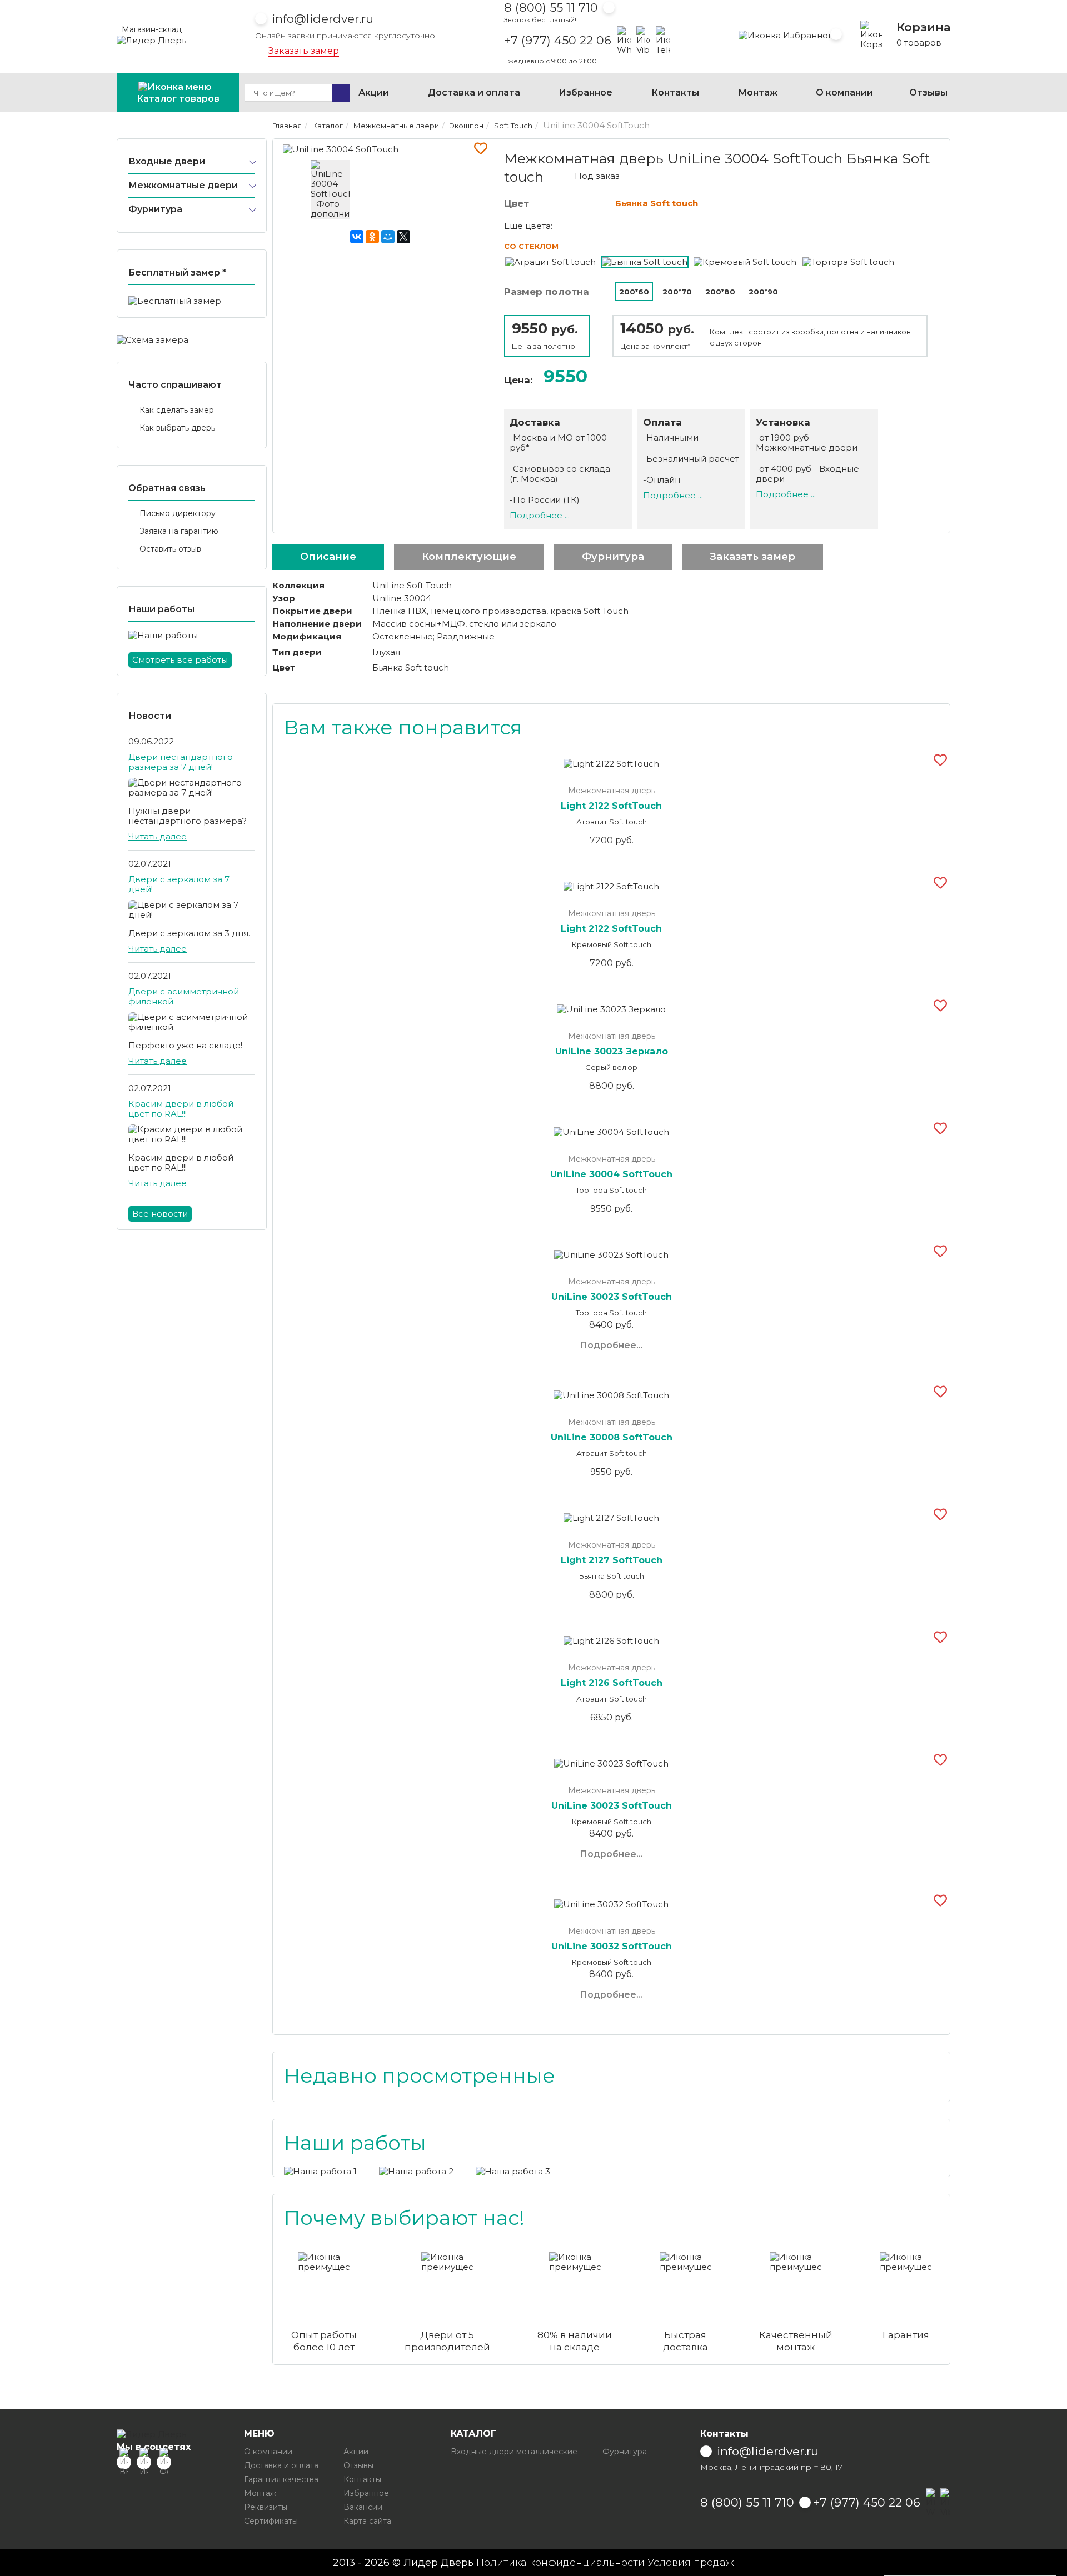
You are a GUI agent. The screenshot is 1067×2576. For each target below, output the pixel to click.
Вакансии (363, 2507)
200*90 (763, 292)
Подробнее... (611, 1345)
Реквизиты (266, 2507)
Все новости (160, 1214)
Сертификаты (271, 2521)
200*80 (720, 292)
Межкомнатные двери (183, 185)
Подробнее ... (540, 515)
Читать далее (158, 836)
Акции (374, 92)
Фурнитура (155, 209)
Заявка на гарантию (179, 531)
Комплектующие (469, 557)
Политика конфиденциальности (560, 2563)
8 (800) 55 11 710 (551, 7)
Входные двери (167, 161)
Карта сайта (367, 2521)
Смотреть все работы (180, 660)
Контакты (675, 92)
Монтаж (758, 92)
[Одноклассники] (372, 237)
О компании (844, 92)
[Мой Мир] (388, 237)
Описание (328, 557)
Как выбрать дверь (177, 428)
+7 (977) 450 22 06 (558, 41)
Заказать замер (304, 51)
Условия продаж (691, 2563)
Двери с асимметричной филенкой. (184, 996)
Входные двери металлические (514, 2452)
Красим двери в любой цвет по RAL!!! (181, 1109)
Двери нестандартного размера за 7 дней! (181, 762)
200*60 (634, 292)
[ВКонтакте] (357, 237)
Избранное (585, 92)
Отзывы (928, 92)
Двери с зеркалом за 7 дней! (179, 884)
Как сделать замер (177, 410)
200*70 (677, 292)
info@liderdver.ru (323, 19)
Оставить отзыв (170, 549)
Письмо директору (178, 513)
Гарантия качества (281, 2479)
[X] (403, 237)
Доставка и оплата (474, 92)
